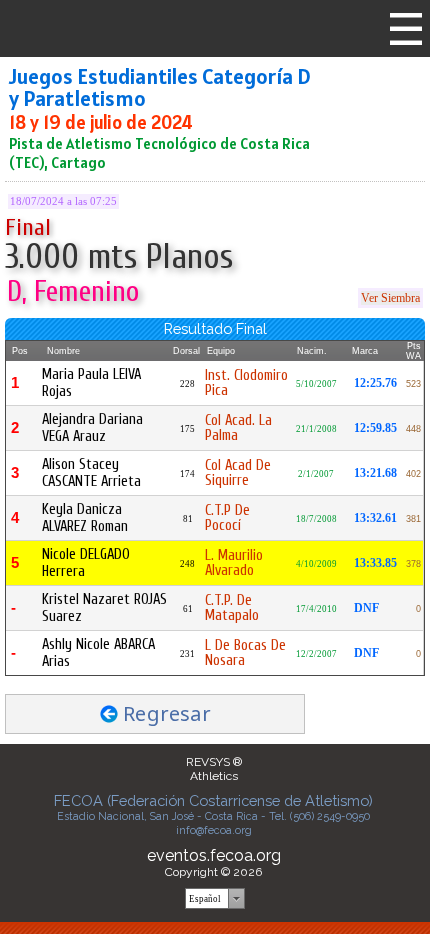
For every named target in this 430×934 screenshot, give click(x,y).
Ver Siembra (390, 298)
